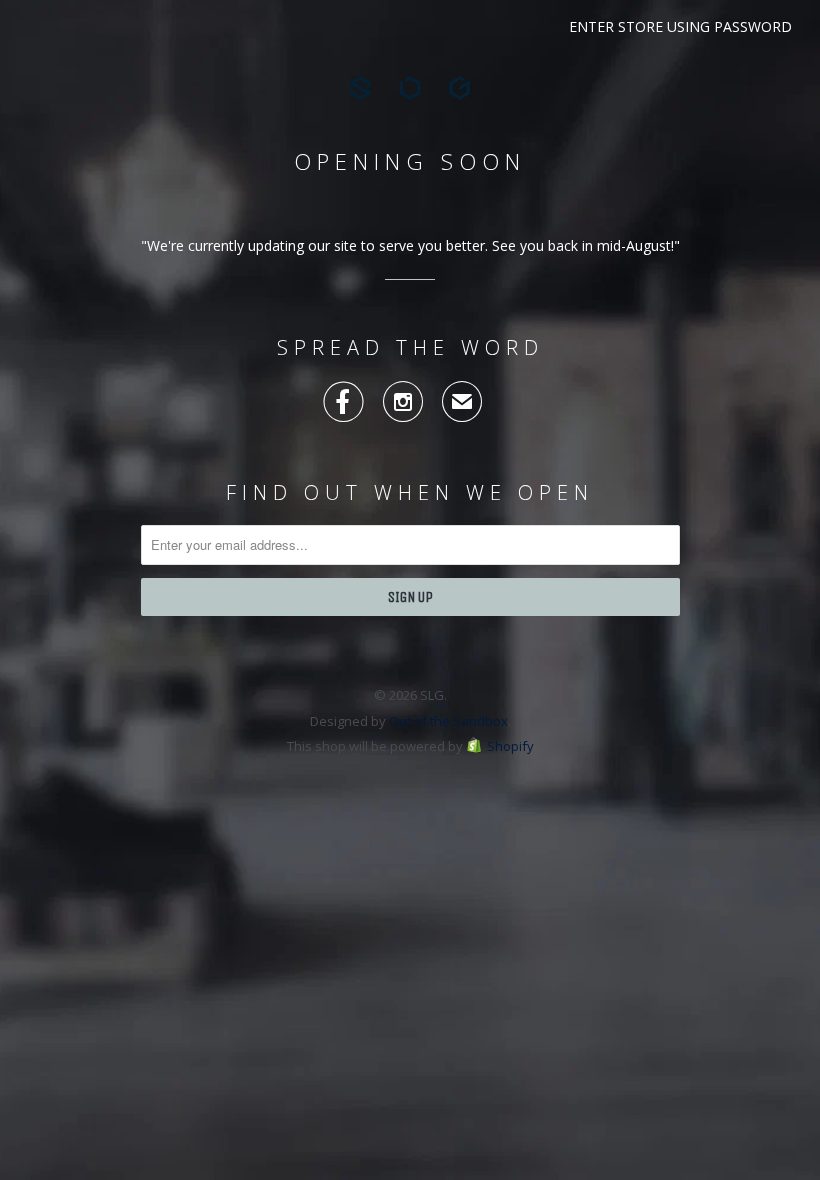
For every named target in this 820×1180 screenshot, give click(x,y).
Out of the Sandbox (448, 721)
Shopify (510, 746)
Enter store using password (680, 26)
